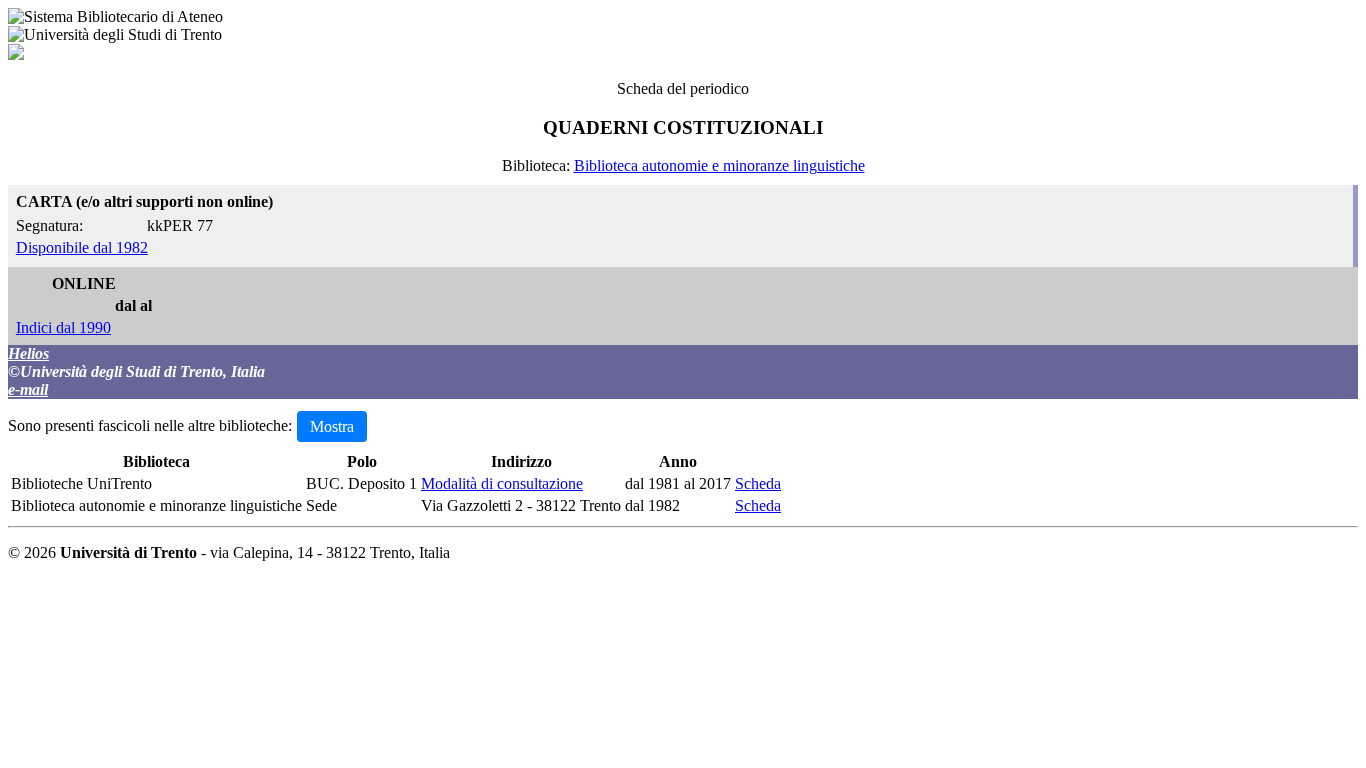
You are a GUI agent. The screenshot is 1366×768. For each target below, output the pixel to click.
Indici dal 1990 (63, 327)
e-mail (28, 389)
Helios (28, 353)
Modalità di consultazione (502, 483)
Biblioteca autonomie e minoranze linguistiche (719, 165)
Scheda (758, 483)
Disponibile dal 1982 (82, 247)
